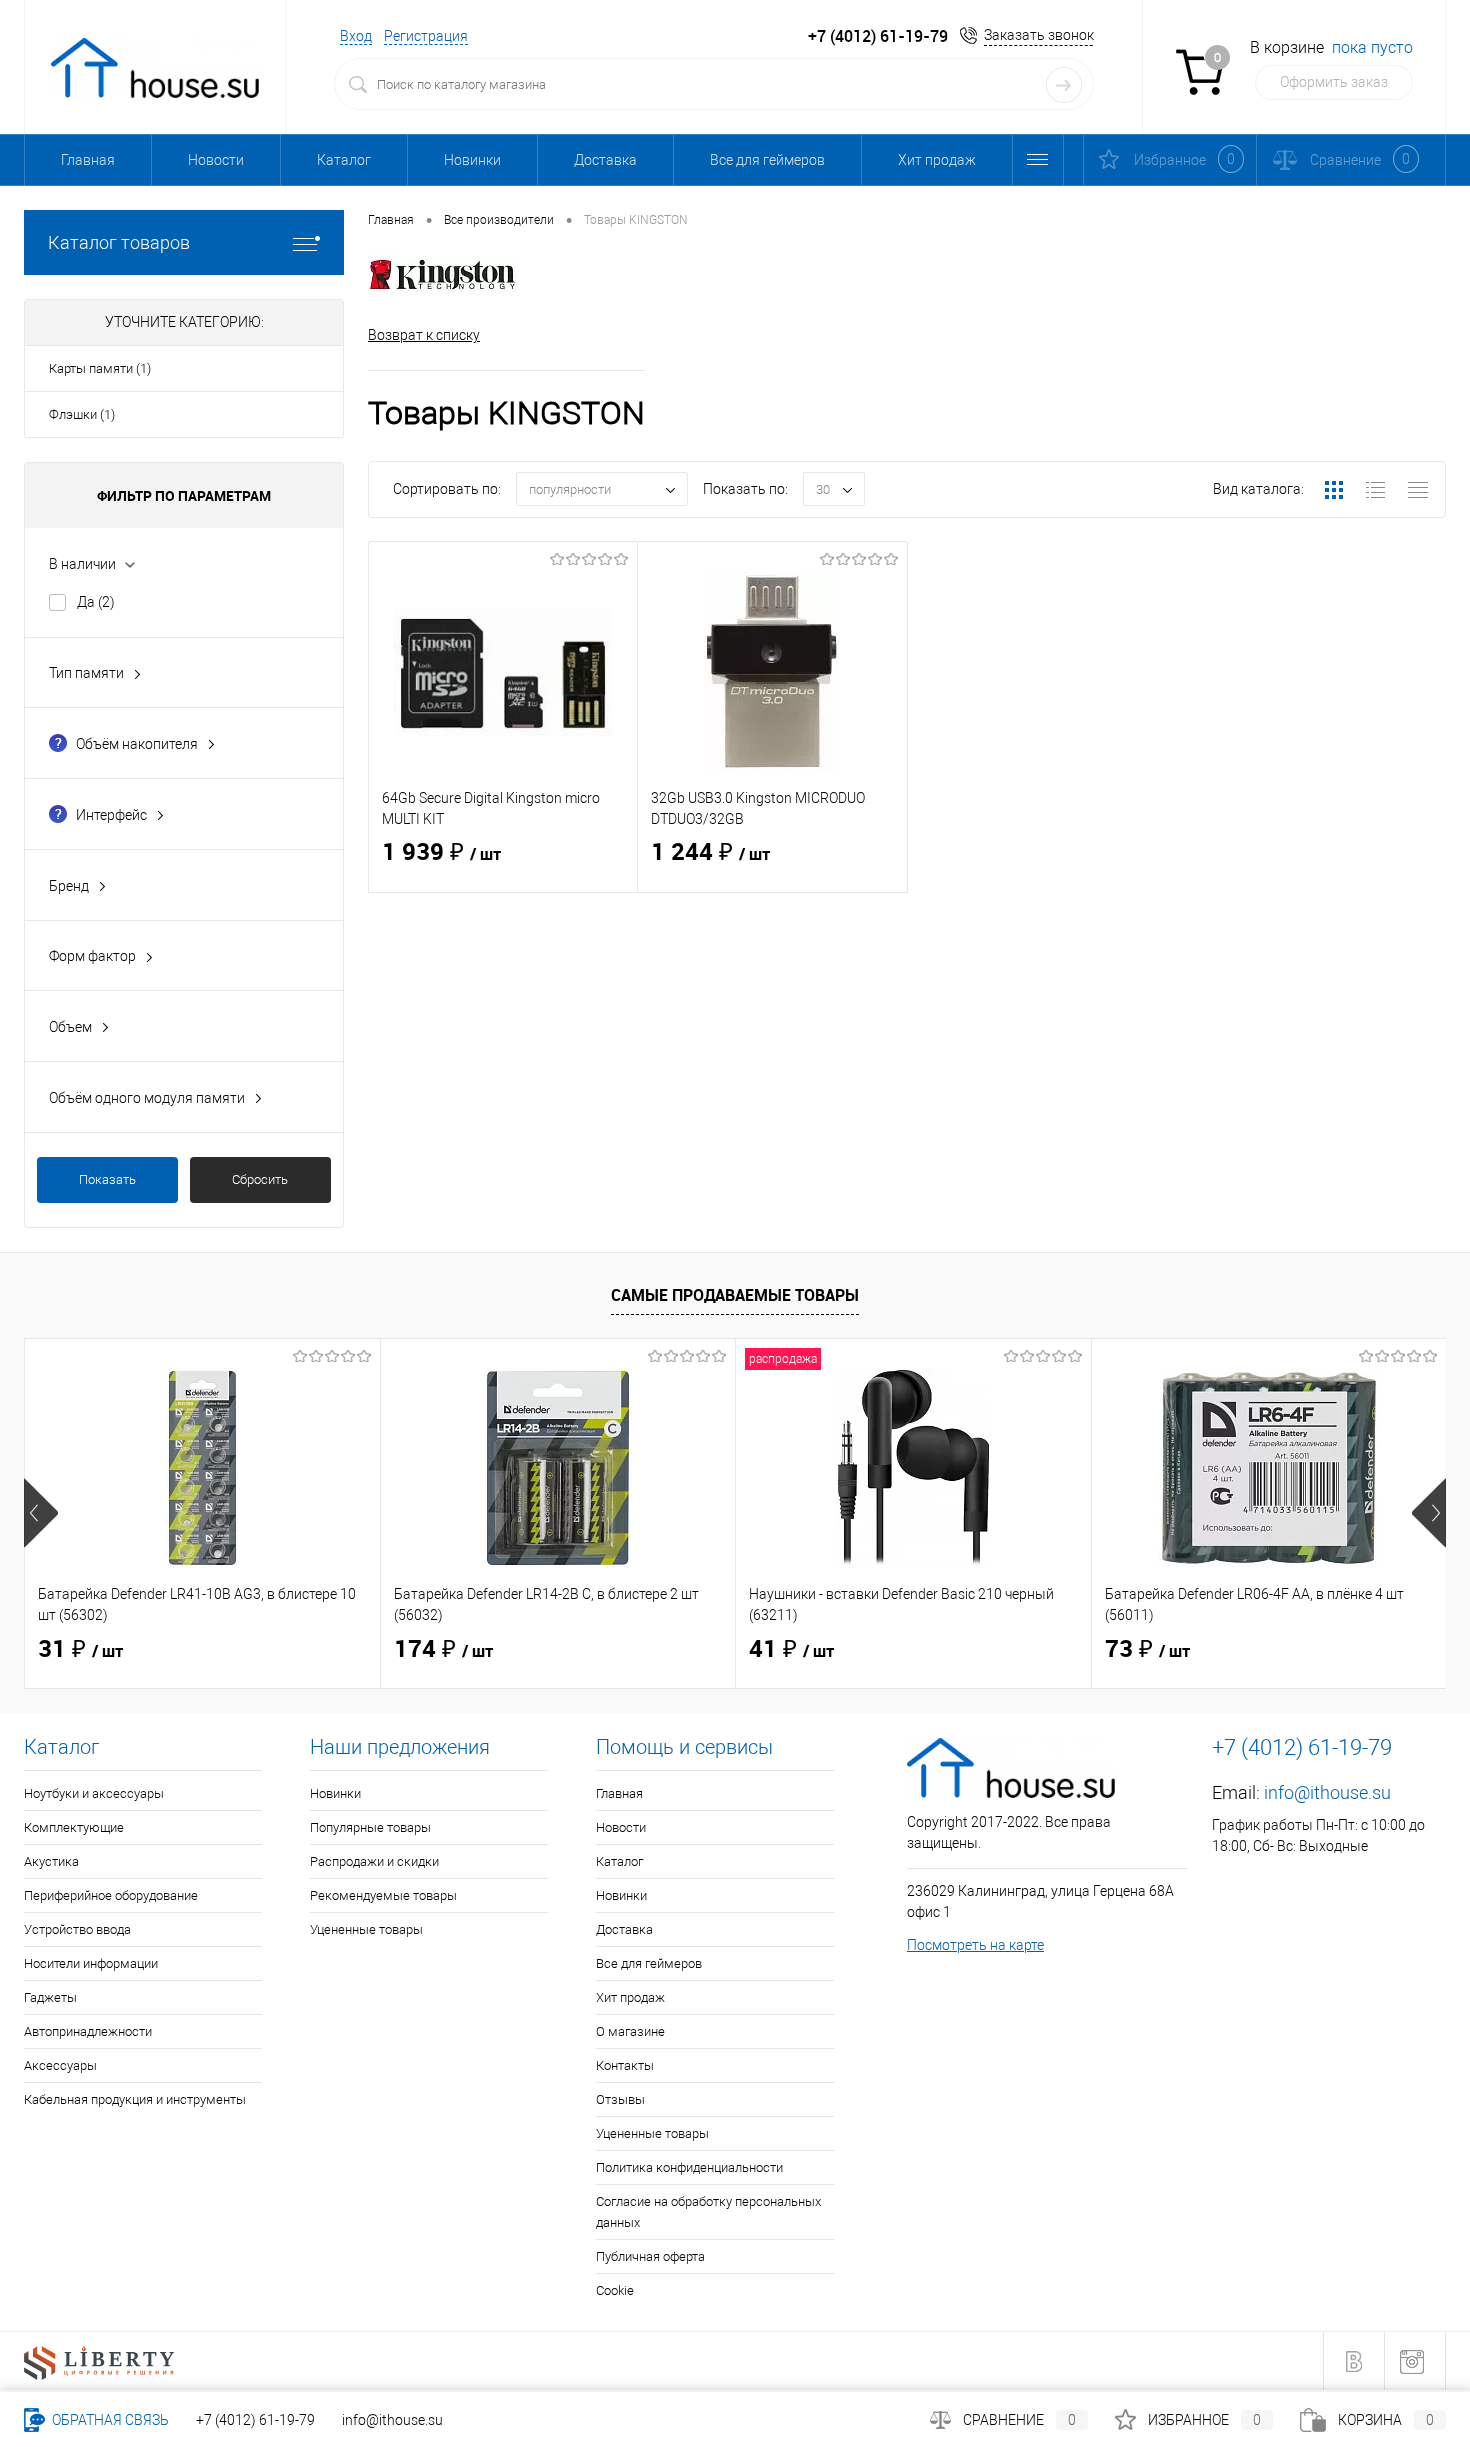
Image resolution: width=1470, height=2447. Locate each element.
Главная (88, 160)
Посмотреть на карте (975, 1945)
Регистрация (426, 36)
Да (96, 602)
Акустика (51, 1861)
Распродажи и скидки (374, 1861)
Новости (216, 160)
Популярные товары (370, 1827)
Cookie (615, 2290)
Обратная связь (109, 2420)
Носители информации (91, 1963)
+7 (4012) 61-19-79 (255, 2420)
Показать (107, 1179)
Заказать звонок (1039, 35)
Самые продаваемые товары (735, 1295)
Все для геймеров (767, 160)
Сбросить (260, 1179)
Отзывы (620, 2099)
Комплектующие (74, 1827)
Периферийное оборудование (111, 1895)
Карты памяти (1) (100, 368)
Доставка (605, 160)
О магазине (630, 2031)
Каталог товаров (119, 242)
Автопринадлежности (88, 2031)
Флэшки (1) (82, 414)
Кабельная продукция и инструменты (135, 2099)
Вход (356, 36)
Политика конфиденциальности (689, 2167)
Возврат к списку (424, 335)
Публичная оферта (650, 2256)
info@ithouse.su (1327, 1792)
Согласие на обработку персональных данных (708, 2212)
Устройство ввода (77, 1929)
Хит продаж (937, 160)
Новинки (472, 160)
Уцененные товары (366, 1929)
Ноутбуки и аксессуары (94, 1793)
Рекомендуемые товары (383, 1895)
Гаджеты (50, 1997)
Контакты (625, 2065)
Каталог (344, 160)
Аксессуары (60, 2065)
